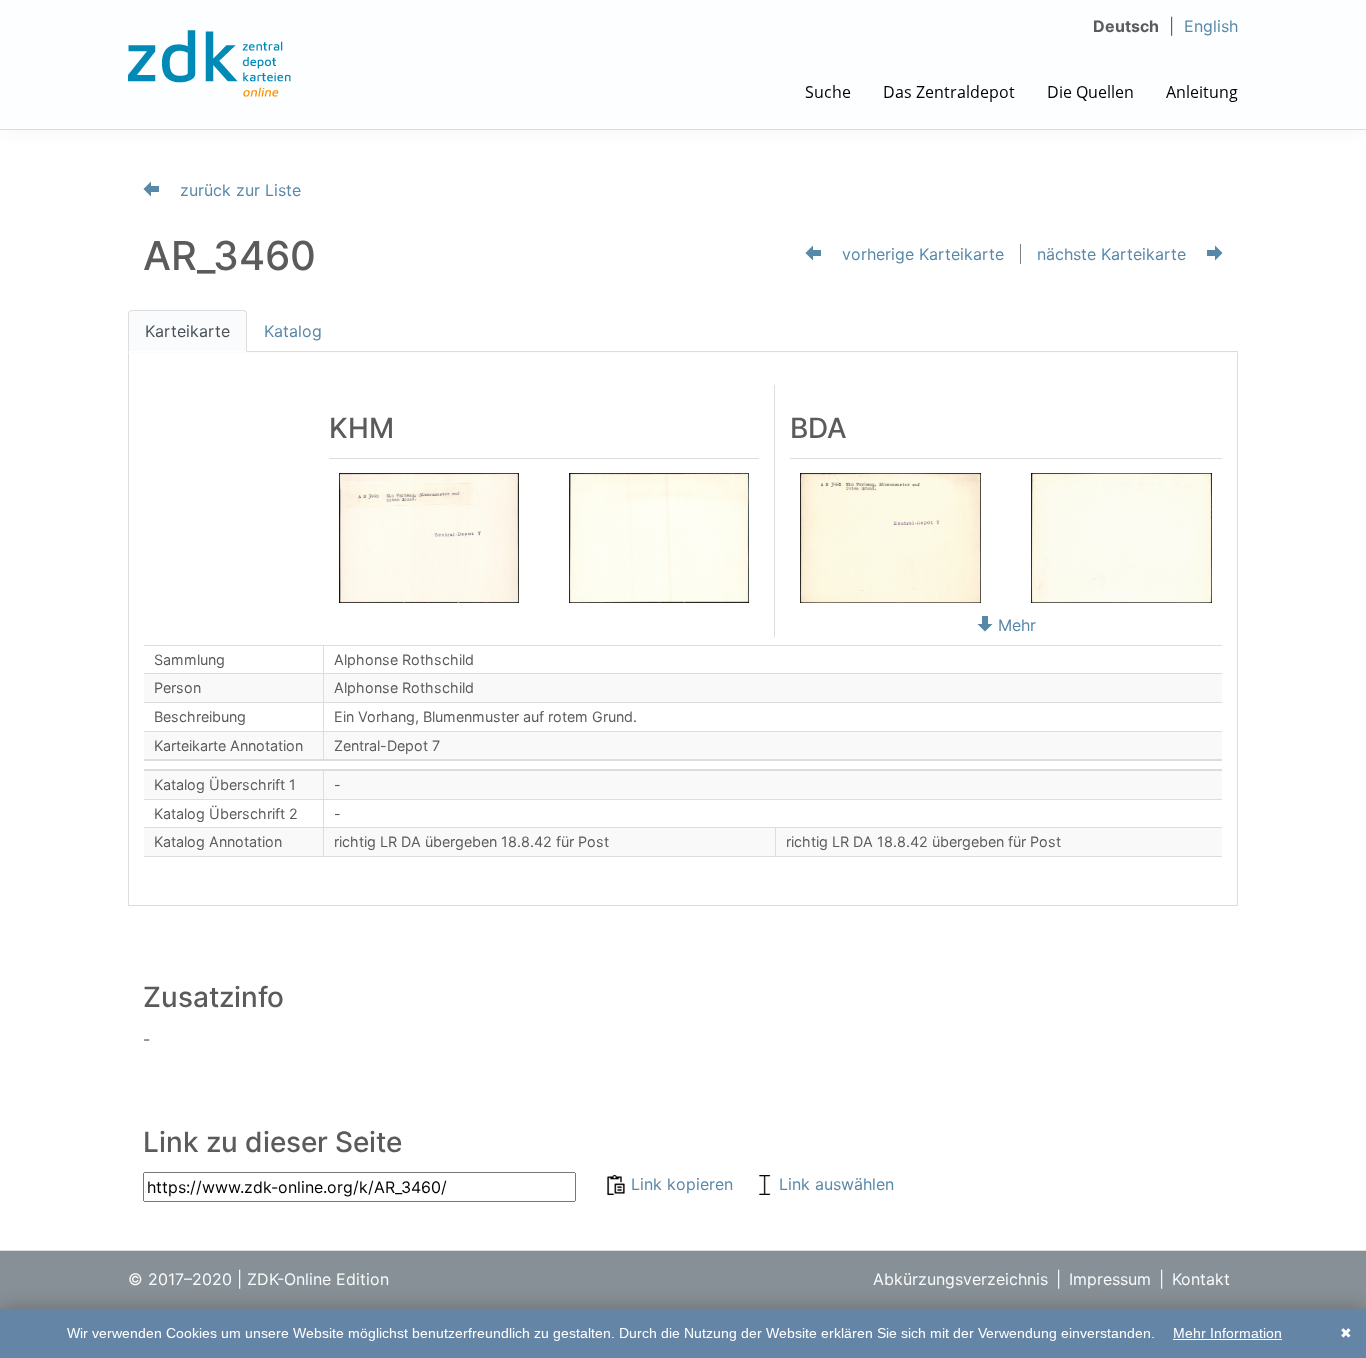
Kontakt (1201, 1279)
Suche (828, 92)
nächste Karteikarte (1114, 254)
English (1211, 26)
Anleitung (1202, 92)
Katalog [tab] (293, 331)
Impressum (1110, 1279)
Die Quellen (1090, 92)
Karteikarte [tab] (187, 331)
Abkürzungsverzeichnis (960, 1279)
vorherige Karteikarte (920, 254)
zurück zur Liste (238, 190)
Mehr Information (1227, 1333)
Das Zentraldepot (949, 92)
